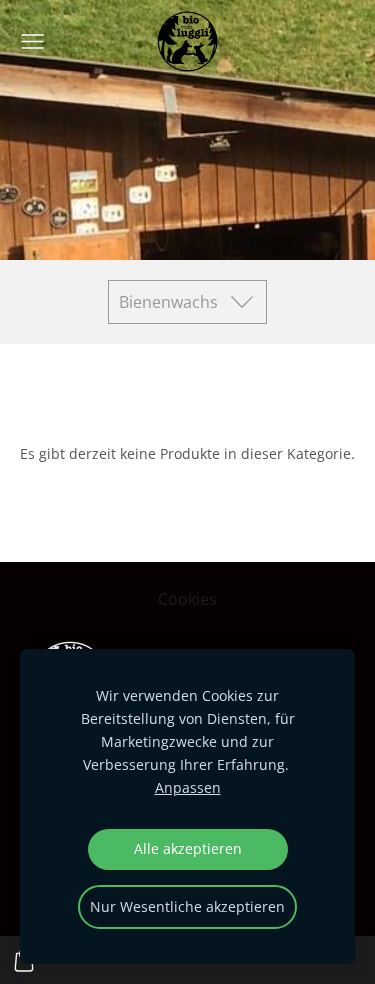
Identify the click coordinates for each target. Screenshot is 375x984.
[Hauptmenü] (32, 41)
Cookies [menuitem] (187, 599)
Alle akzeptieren (188, 848)
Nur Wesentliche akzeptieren (187, 906)
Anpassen (188, 787)
